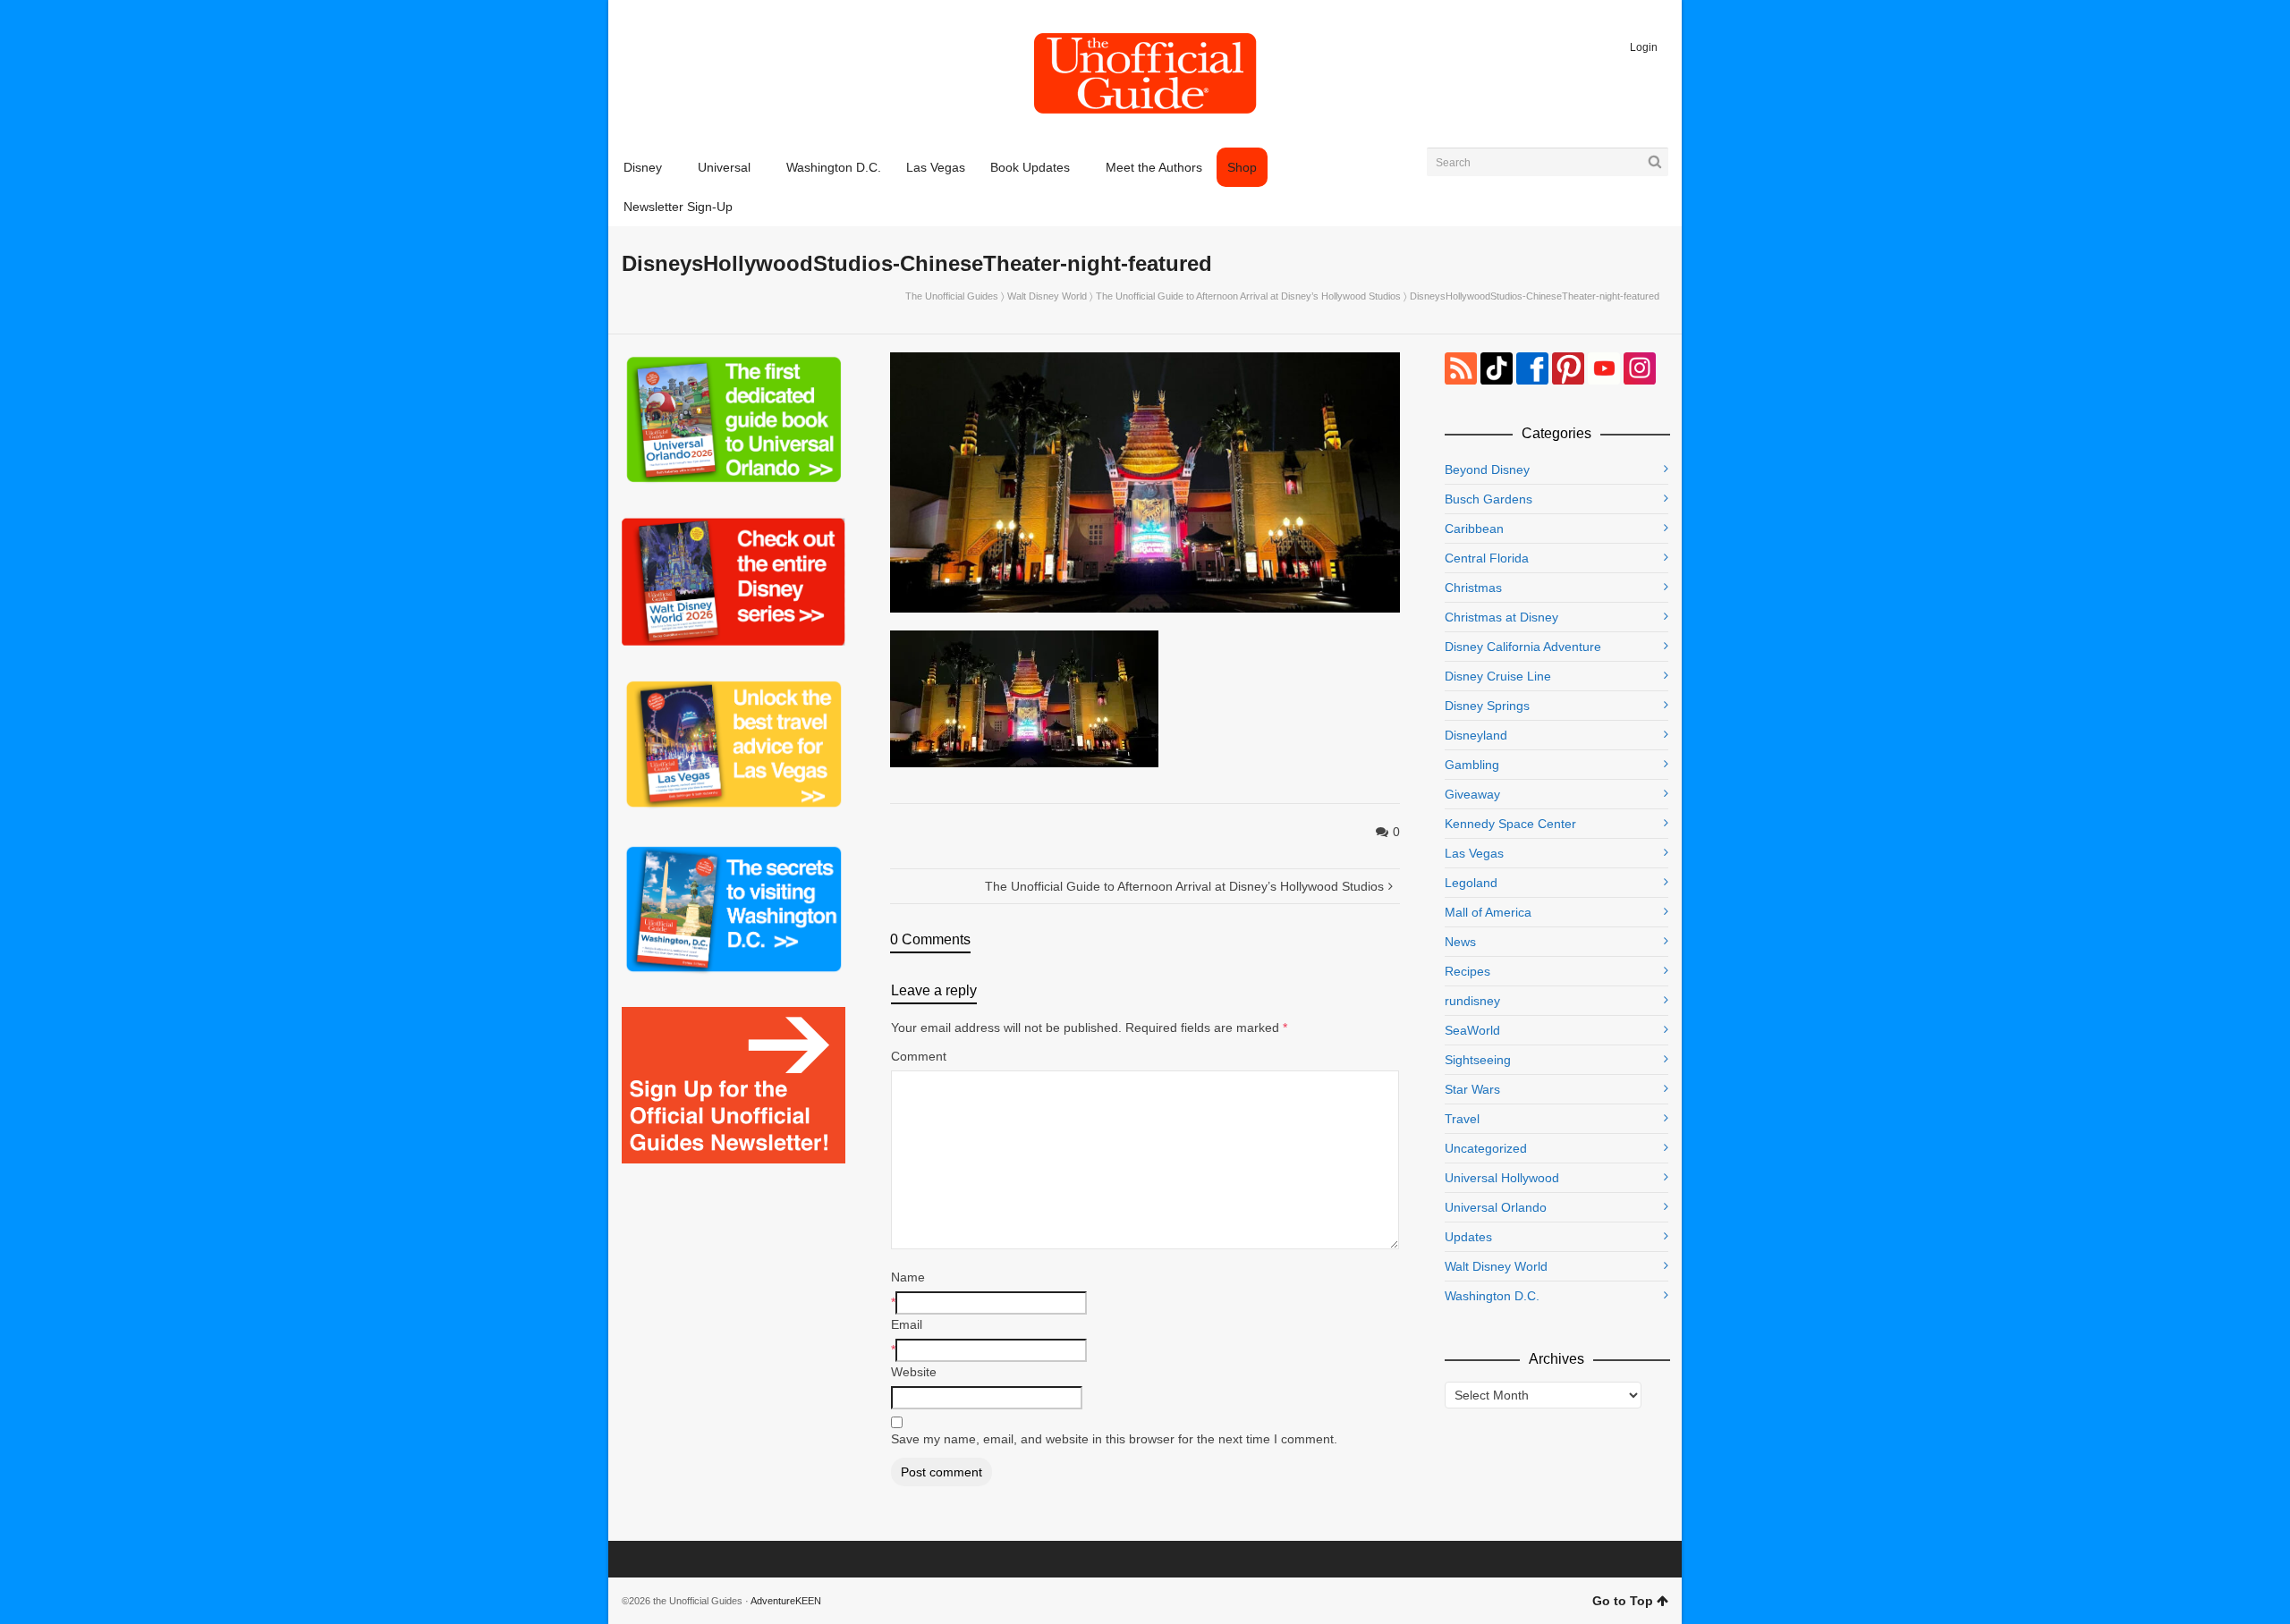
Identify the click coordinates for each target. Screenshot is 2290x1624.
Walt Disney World (1047, 296)
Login (1644, 47)
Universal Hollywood (1502, 1178)
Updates (1468, 1237)
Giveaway (1472, 794)
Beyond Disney (1487, 469)
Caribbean (1474, 529)
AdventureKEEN (786, 1601)
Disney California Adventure (1523, 647)
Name (908, 1277)
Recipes (1467, 971)
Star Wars (1472, 1089)
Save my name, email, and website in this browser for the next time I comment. (1114, 1439)
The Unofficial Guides (952, 296)
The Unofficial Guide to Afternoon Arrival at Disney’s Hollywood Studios (1248, 296)
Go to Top (1623, 1601)
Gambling (1472, 765)
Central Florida (1487, 558)
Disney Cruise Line (1498, 676)
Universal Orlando (1496, 1207)
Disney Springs (1487, 706)
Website (914, 1372)
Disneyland (1476, 735)
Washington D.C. (1492, 1296)
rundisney (1472, 1001)
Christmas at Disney (1501, 617)
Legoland (1471, 883)
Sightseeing (1478, 1060)
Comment (919, 1056)
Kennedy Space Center (1510, 824)
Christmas (1473, 588)
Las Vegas (1474, 853)
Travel (1462, 1119)
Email (907, 1324)
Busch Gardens (1488, 499)
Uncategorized (1486, 1148)
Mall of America (1488, 912)
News (1460, 942)
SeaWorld (1472, 1030)
